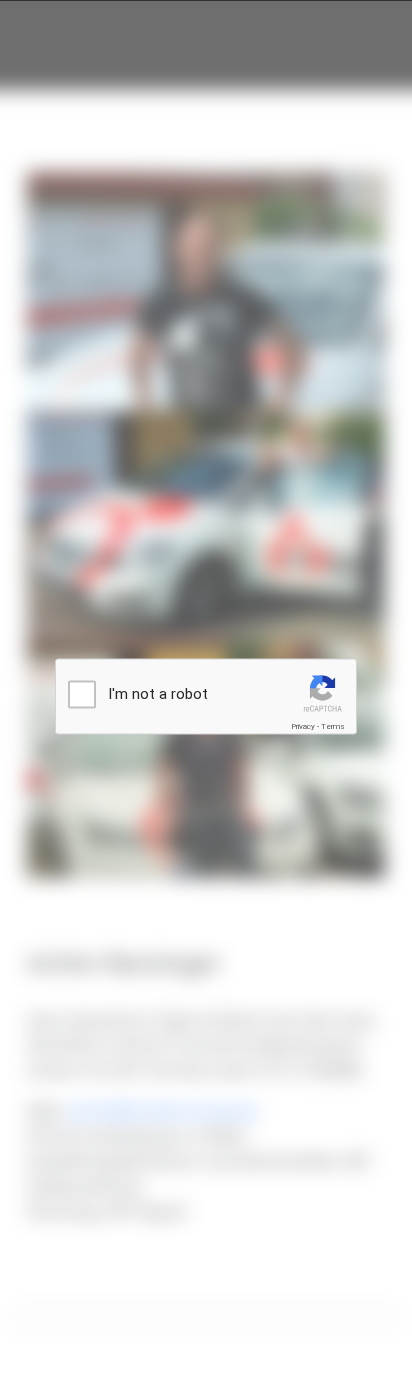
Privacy (303, 726)
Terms (333, 726)
